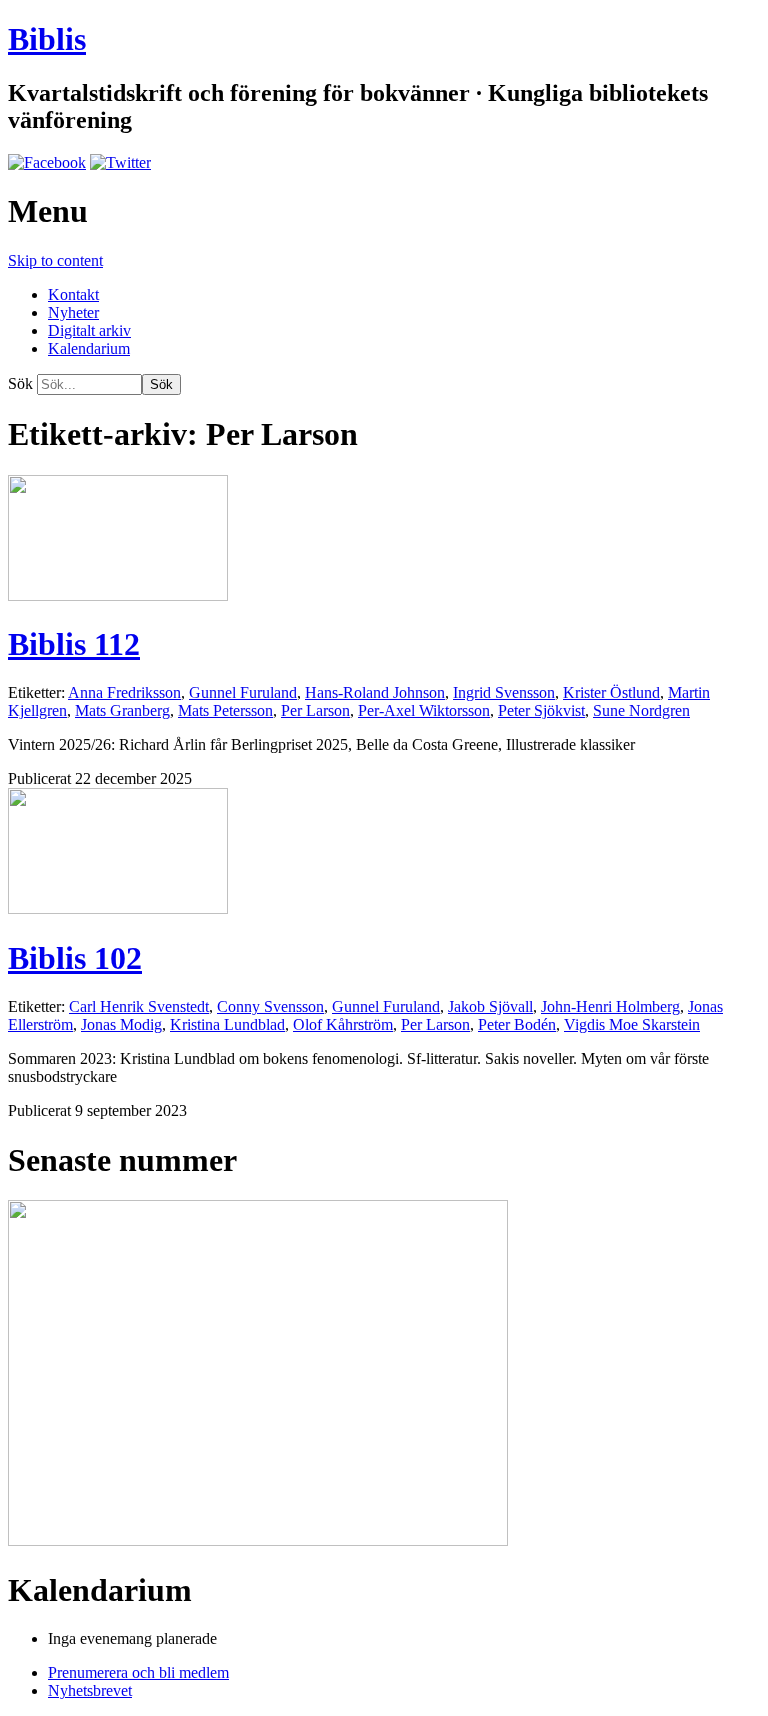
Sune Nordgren (641, 710)
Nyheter (73, 312)
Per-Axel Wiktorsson (424, 710)
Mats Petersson (225, 710)
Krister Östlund (611, 692)
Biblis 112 (74, 644)
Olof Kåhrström (343, 1024)
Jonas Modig (121, 1024)
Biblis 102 (75, 958)
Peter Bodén (517, 1024)
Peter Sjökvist (541, 710)
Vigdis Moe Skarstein (632, 1024)
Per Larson (315, 710)
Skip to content (55, 260)
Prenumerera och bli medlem (138, 1672)
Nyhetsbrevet (90, 1690)
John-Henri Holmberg (610, 1006)
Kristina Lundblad (227, 1024)
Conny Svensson (270, 1006)
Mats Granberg (122, 710)
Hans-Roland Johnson (375, 692)
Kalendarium (89, 348)
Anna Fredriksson (124, 692)
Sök (20, 383)
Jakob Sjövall (490, 1006)
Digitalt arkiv (89, 330)
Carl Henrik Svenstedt (139, 1006)
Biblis (47, 39)
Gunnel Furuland (243, 692)
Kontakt (73, 294)
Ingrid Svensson (504, 692)
